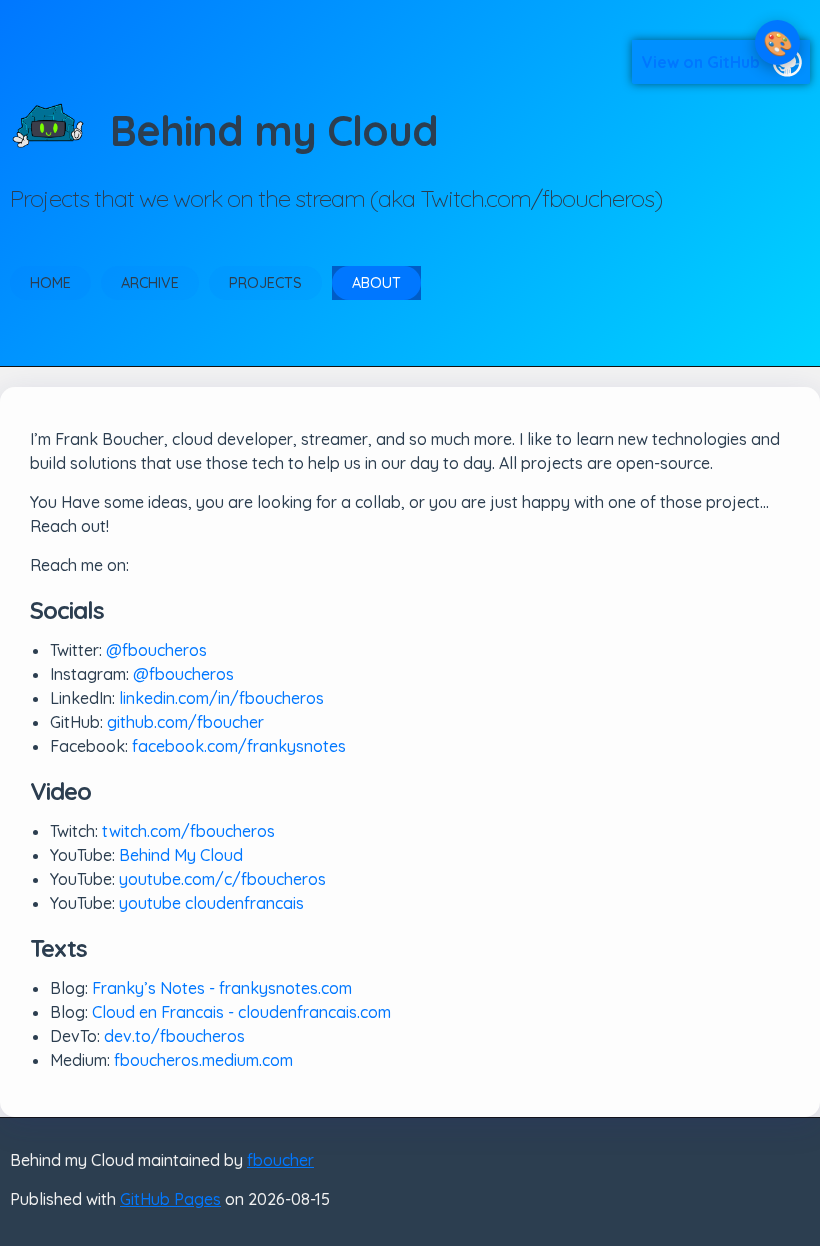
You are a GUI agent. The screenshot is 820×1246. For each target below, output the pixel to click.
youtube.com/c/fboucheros (222, 879)
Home (50, 283)
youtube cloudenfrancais (211, 903)
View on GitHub (701, 62)
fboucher (280, 1160)
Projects (265, 283)
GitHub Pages (170, 1199)
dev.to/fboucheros (174, 1036)
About (376, 283)
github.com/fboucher (185, 722)
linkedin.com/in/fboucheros (221, 698)
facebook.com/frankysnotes (239, 746)
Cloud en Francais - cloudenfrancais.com (241, 1012)
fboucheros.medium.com (203, 1060)
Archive (150, 283)
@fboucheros (156, 650)
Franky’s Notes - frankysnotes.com (222, 988)
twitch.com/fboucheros (188, 831)
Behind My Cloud (181, 855)
